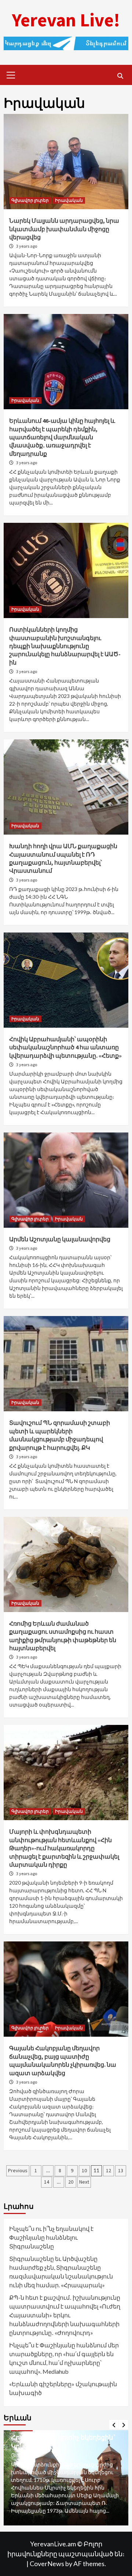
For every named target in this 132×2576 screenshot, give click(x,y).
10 (84, 2170)
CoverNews (47, 2564)
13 (121, 2170)
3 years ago (27, 246)
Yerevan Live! (66, 20)
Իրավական (69, 200)
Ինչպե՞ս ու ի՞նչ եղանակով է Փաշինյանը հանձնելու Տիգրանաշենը (51, 2237)
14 (47, 2182)
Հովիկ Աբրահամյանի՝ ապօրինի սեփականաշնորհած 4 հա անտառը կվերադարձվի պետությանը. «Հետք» (65, 1047)
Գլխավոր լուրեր (30, 200)
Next (84, 2182)
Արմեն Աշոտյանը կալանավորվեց (60, 1239)
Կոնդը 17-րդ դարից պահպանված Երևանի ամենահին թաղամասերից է (59, 2445)
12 (109, 2170)
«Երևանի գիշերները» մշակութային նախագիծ (63, 2388)
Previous (18, 2170)
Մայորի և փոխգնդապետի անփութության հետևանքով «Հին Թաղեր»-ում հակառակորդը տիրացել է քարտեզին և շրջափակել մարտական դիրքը (64, 1848)
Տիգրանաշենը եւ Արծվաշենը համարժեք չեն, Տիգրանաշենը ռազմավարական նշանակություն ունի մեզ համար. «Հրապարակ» (61, 2272)
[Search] (120, 76)
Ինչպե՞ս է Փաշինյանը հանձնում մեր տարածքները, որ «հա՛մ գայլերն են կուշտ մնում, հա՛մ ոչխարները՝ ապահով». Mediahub (64, 2358)
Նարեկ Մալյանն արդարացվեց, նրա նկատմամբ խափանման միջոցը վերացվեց (64, 229)
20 (71, 2182)
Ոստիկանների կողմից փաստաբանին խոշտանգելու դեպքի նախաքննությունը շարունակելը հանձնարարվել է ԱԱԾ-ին (65, 646)
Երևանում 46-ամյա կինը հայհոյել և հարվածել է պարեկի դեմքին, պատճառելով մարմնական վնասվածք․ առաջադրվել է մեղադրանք (62, 437)
